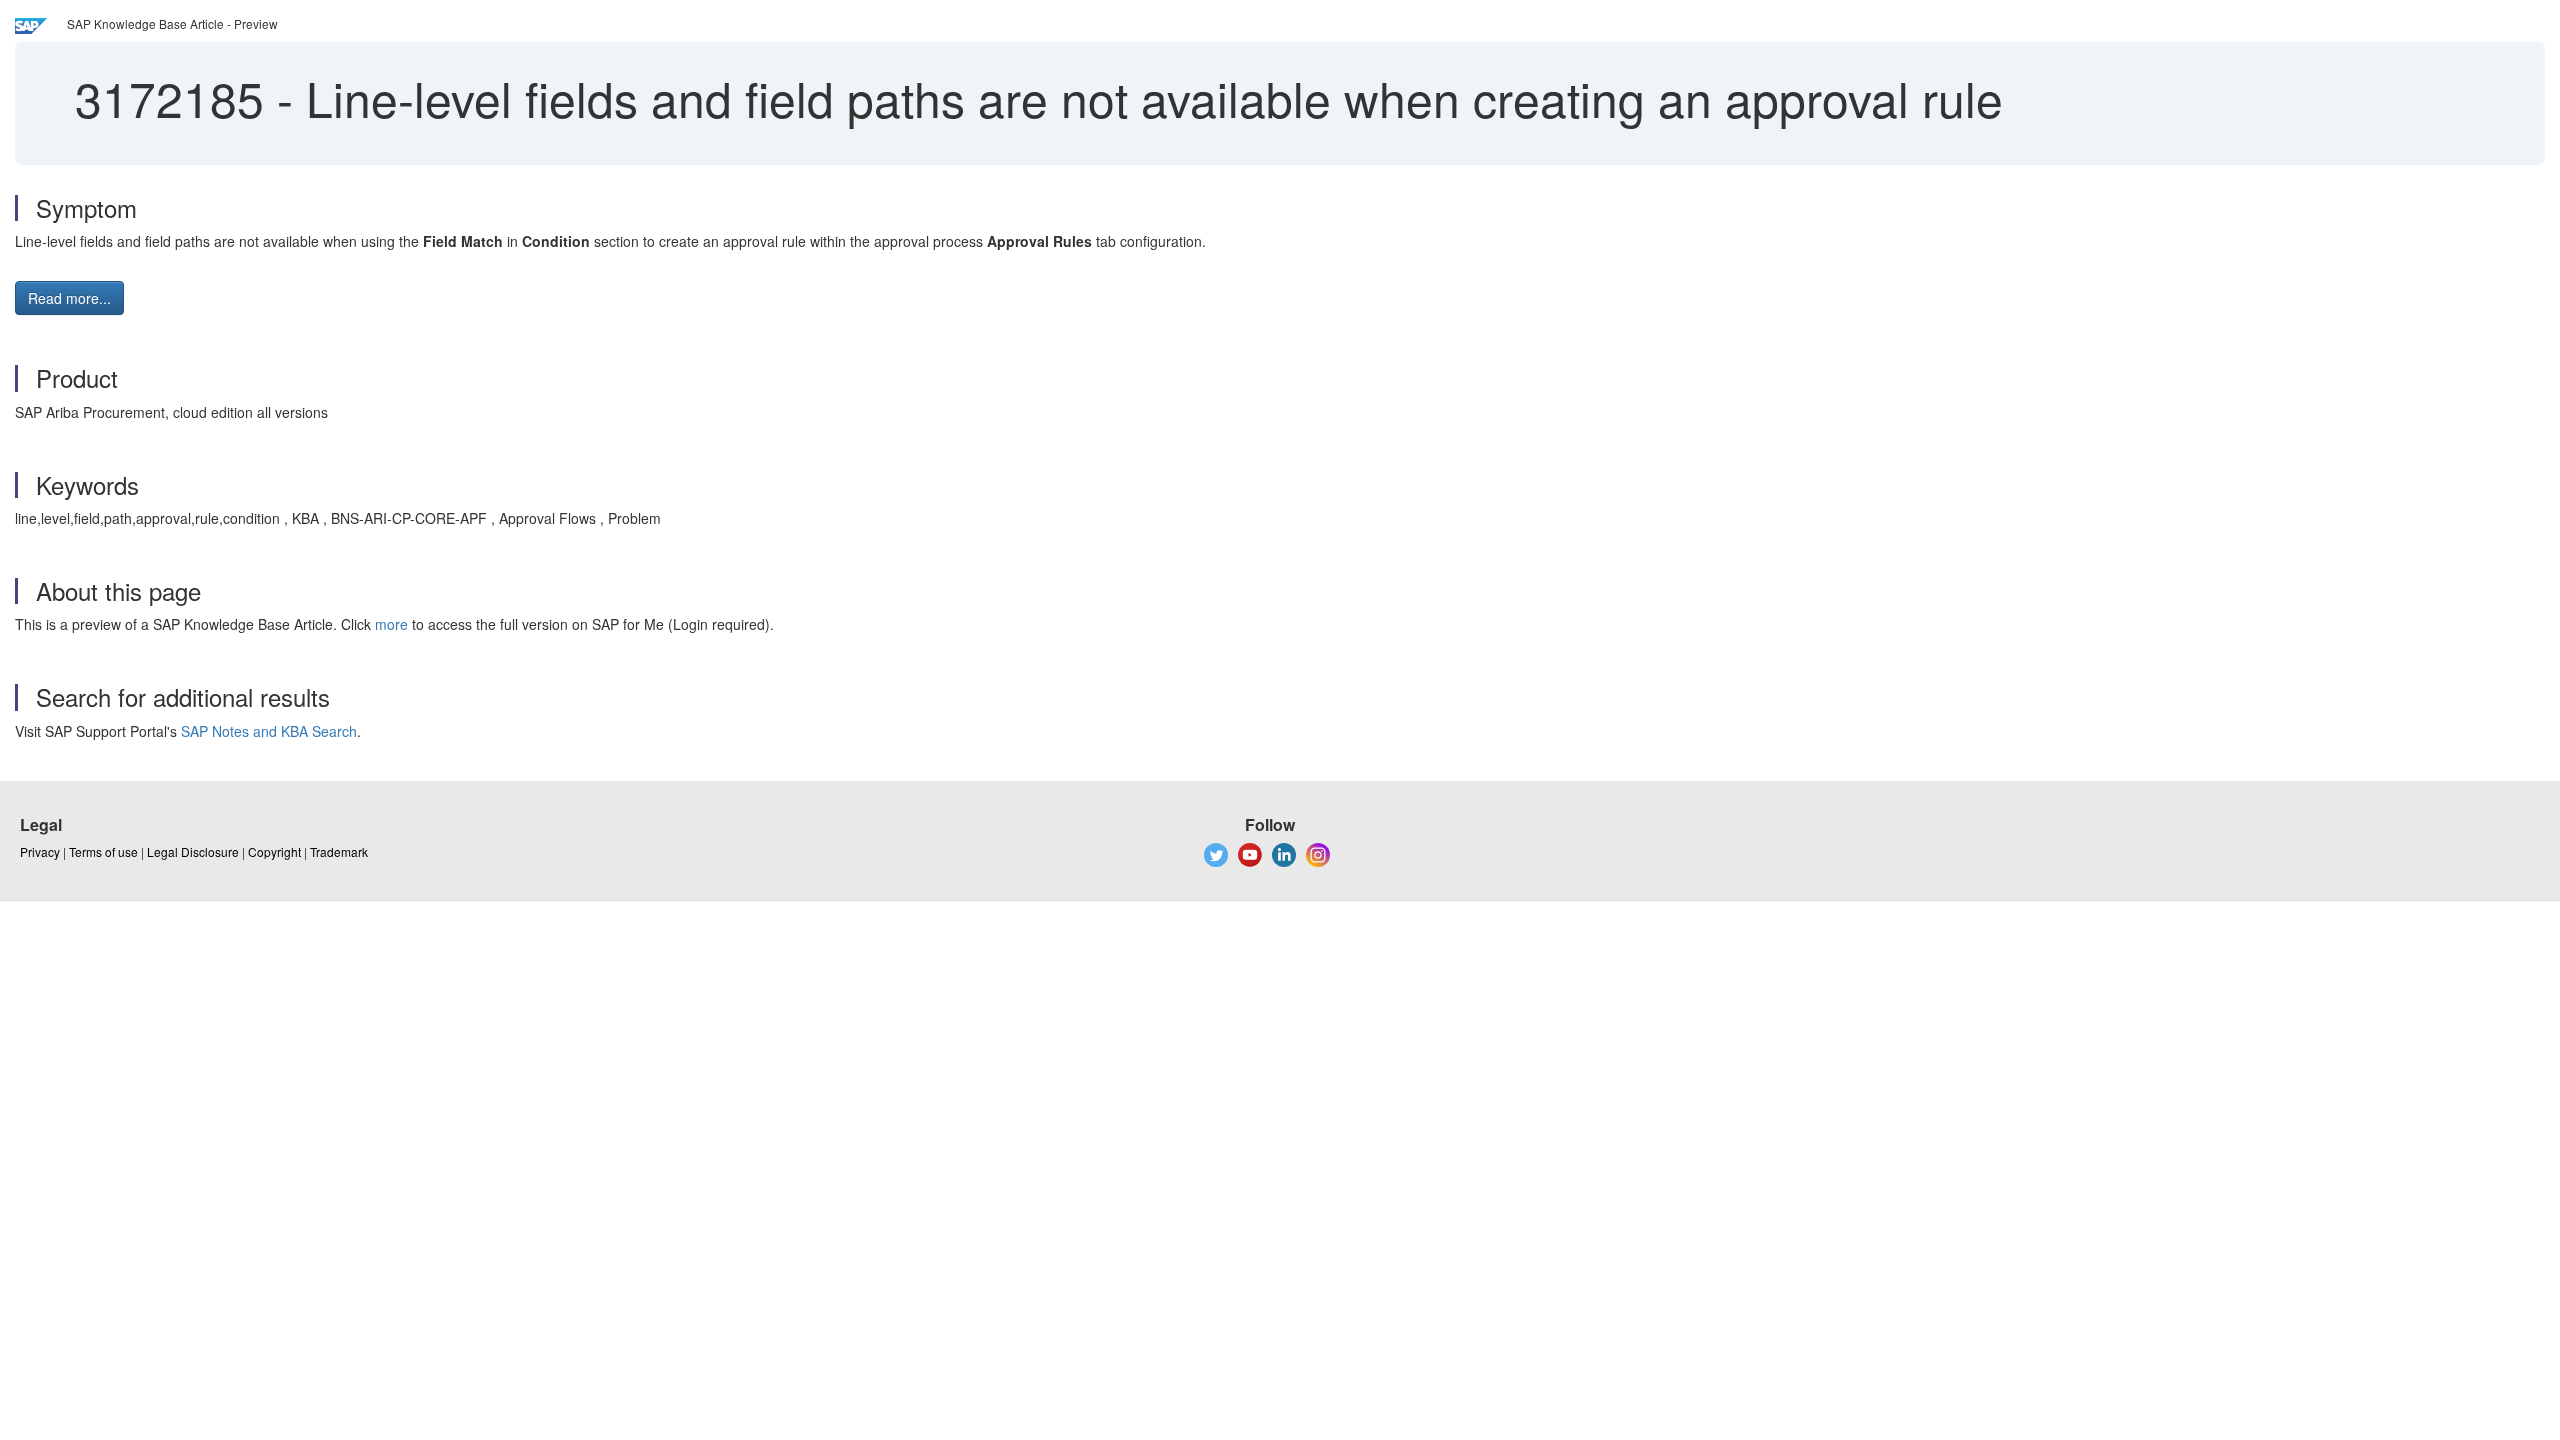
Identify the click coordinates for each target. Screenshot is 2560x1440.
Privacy (40, 851)
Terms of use (103, 851)
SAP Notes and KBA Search (269, 731)
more (391, 624)
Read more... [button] (69, 298)
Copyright (274, 851)
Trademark (339, 851)
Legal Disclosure (193, 851)
